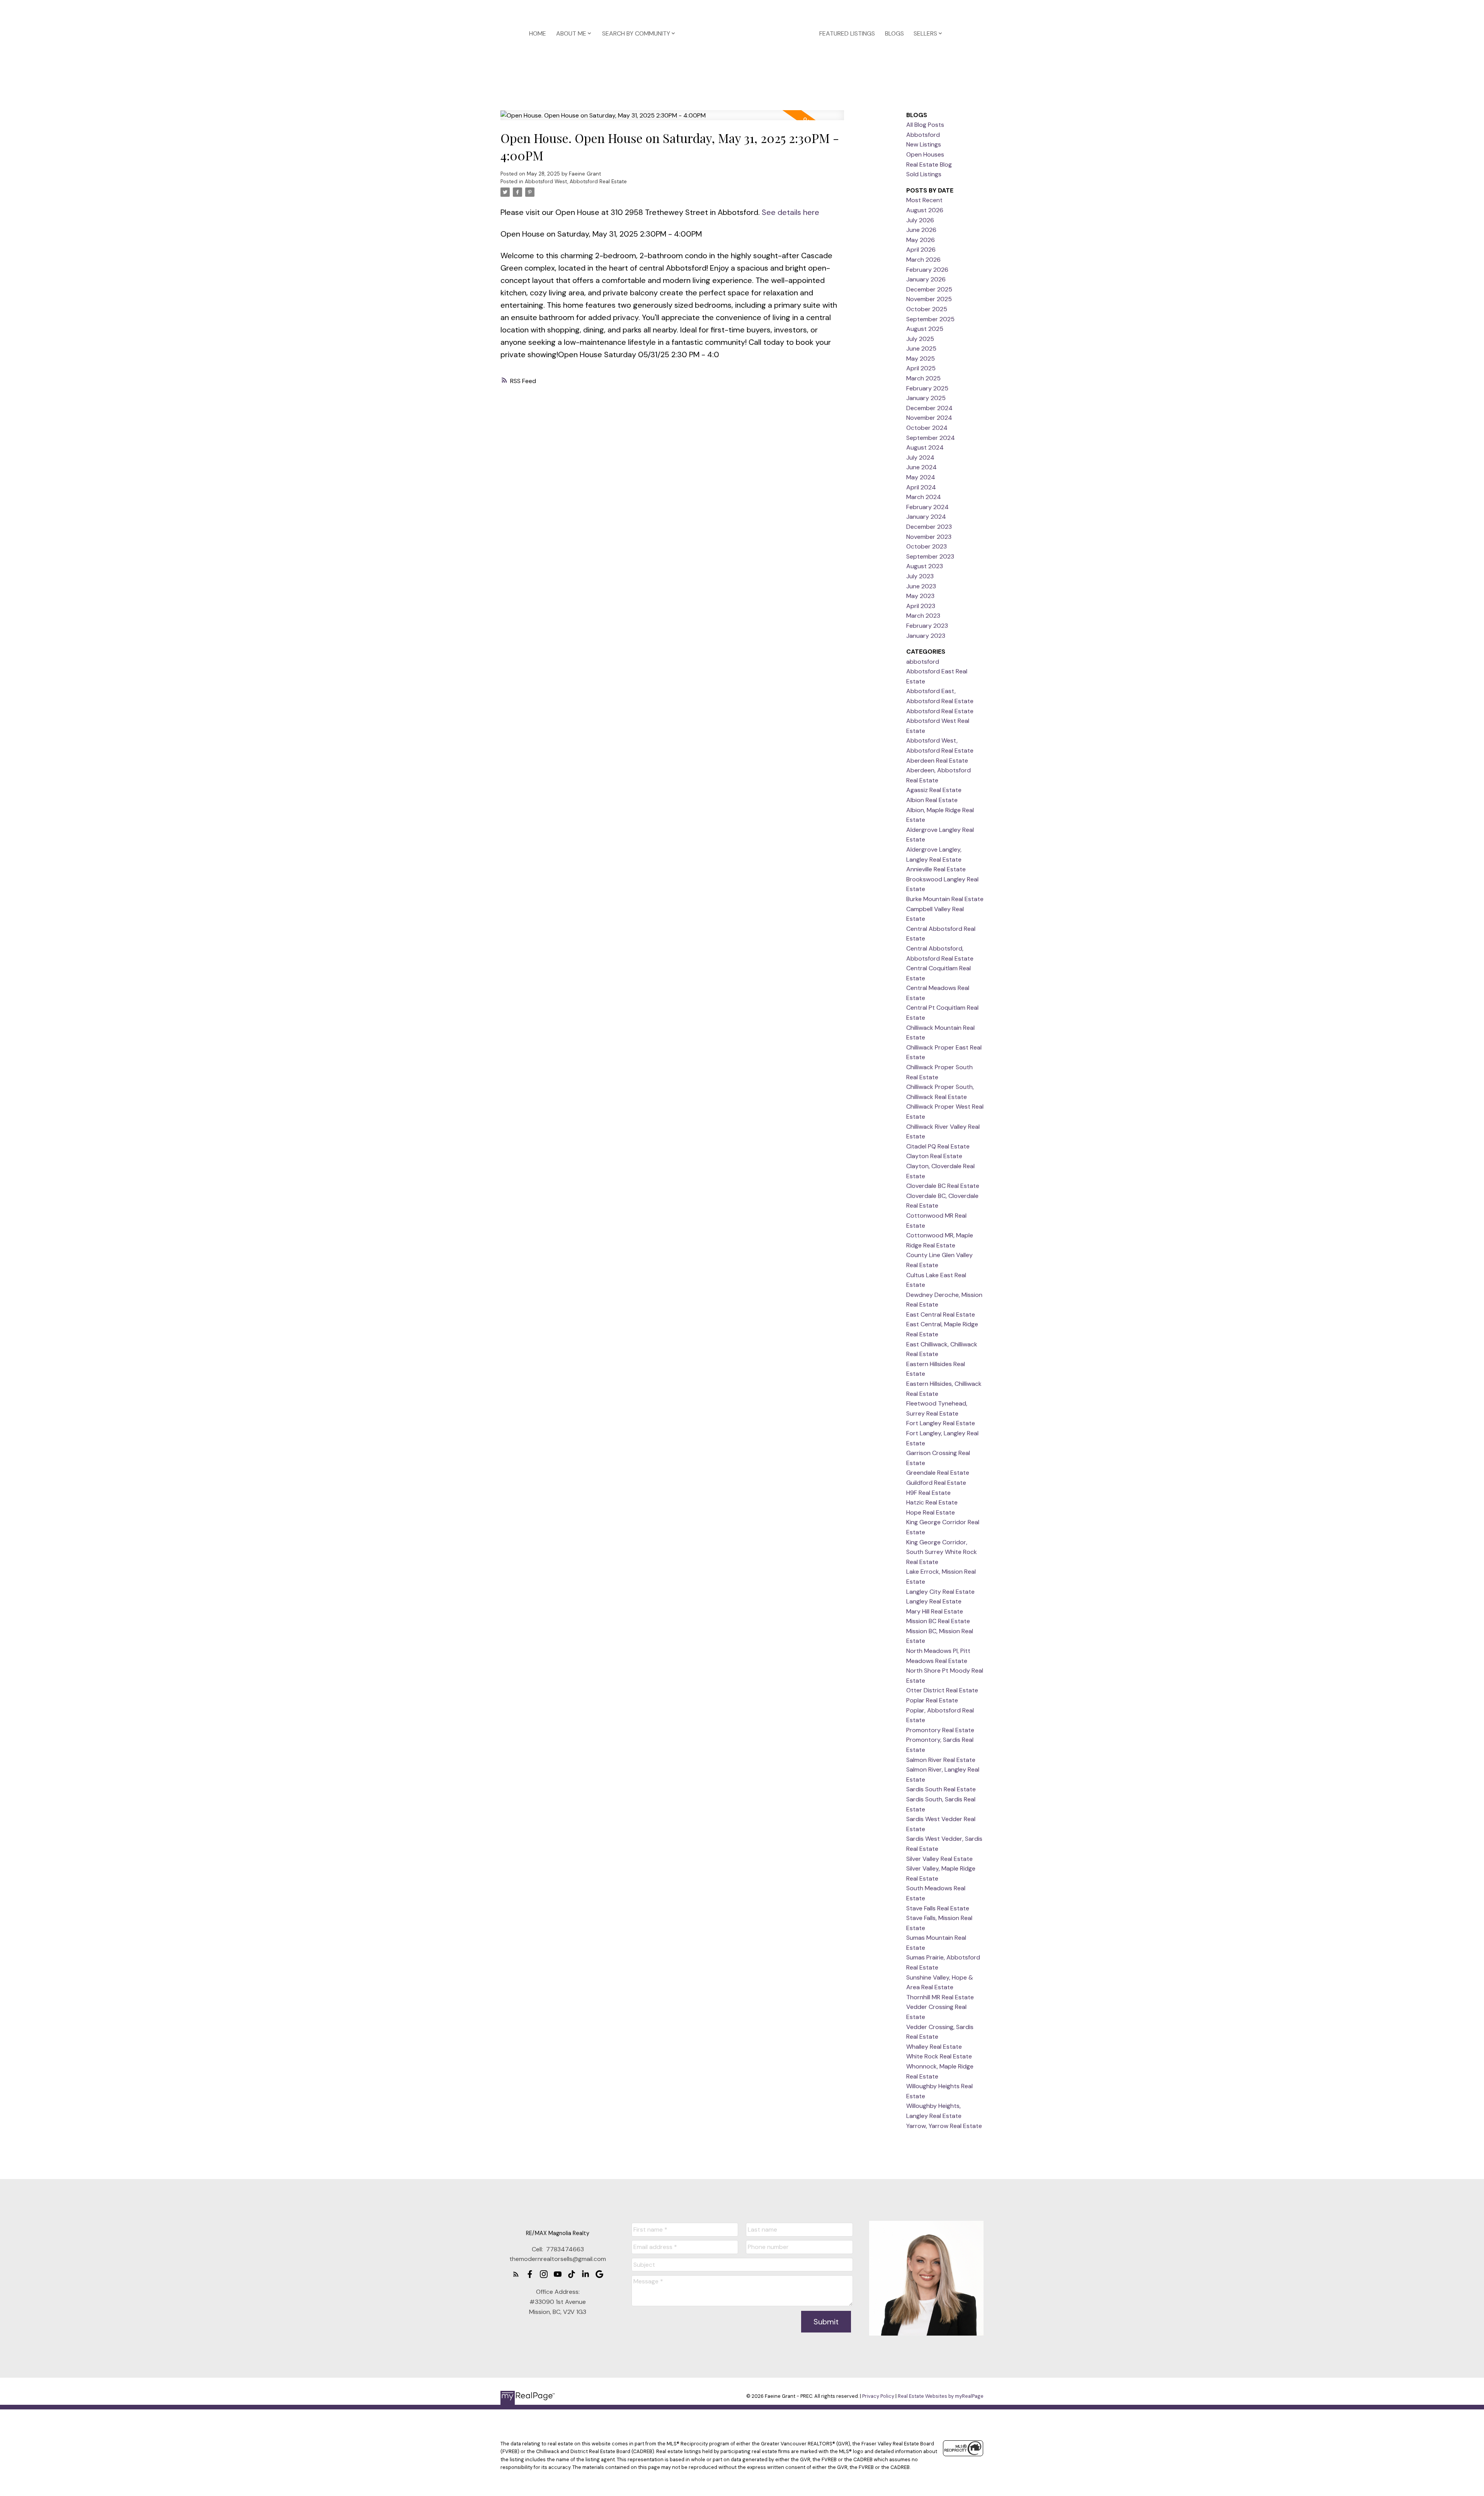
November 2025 (929, 299)
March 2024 (924, 497)
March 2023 (923, 616)
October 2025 (927, 309)
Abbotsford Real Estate (940, 711)
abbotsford (923, 662)
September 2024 (931, 438)
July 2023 (920, 576)
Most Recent (924, 200)
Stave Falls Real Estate (938, 1908)
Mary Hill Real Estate (935, 1611)
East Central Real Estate (941, 1314)
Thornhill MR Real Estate (940, 1997)
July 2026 (920, 220)
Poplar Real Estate (932, 1700)
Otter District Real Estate (942, 1690)
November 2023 (929, 537)
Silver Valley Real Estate (939, 1859)
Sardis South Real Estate (941, 1789)
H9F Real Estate (928, 1493)
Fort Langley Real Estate (941, 1423)
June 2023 (921, 586)
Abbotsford (923, 135)
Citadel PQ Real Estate (938, 1146)
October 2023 (927, 546)
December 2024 (929, 408)
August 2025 (925, 329)
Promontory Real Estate (940, 1730)
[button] (516, 2274)
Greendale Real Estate (938, 1473)
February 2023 (927, 626)
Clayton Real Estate (934, 1156)
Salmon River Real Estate (941, 1760)
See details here (791, 212)
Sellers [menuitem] (925, 33)
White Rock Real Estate (939, 2056)
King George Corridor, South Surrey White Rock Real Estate (942, 1552)
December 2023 (929, 527)
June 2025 (921, 348)
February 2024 (927, 507)
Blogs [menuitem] (894, 33)
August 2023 (925, 566)
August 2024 (925, 447)
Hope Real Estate (931, 1512)
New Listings (924, 144)
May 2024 (921, 477)
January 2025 (926, 398)
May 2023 (920, 596)
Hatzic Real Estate (932, 1502)
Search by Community (636, 33)
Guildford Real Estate (936, 1483)
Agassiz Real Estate (934, 790)
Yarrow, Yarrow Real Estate (944, 2126)
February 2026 (927, 270)
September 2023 (930, 556)
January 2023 (926, 636)
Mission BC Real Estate (938, 1621)
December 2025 (929, 289)
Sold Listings (924, 174)
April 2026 (921, 250)
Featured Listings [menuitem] (847, 33)
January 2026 (926, 279)
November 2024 (929, 418)
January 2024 (926, 517)
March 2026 (923, 260)
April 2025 (921, 368)
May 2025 (921, 359)
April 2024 (921, 487)
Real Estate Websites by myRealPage (941, 2396)
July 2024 (920, 457)
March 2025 (923, 378)
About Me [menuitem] (571, 33)
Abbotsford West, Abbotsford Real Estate (576, 181)
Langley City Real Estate (940, 1592)
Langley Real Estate (934, 1601)
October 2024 (927, 428)
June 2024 (922, 467)
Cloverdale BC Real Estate (943, 1186)
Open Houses (925, 154)
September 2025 (930, 319)
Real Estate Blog (929, 164)
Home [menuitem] (538, 33)
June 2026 (921, 230)
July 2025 (920, 339)
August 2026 (925, 210)
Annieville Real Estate (936, 869)
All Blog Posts (925, 125)
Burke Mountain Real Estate (945, 899)
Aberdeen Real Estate (937, 761)
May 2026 (921, 240)
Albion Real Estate (932, 800)
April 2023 (921, 606)
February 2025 (927, 388)
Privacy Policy (878, 2396)
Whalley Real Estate (934, 2047)
